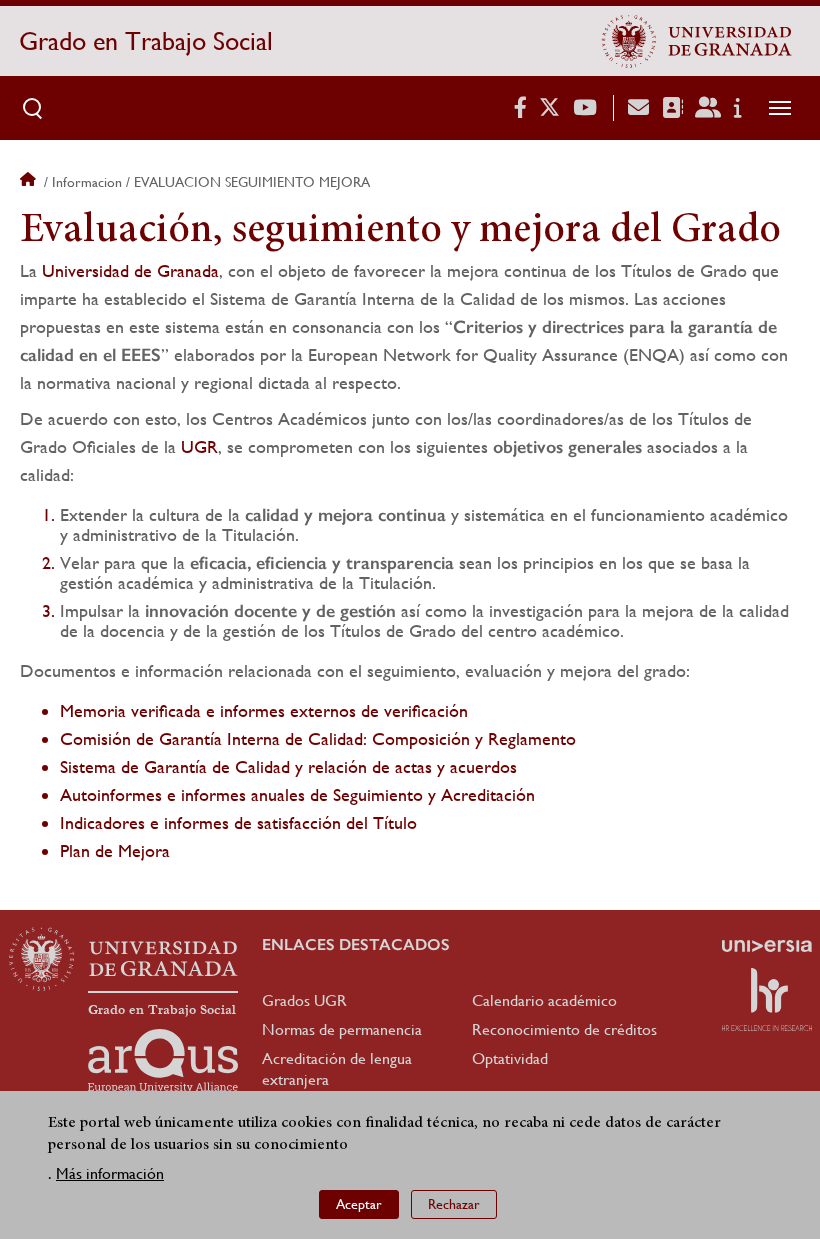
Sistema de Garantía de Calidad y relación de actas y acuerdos (288, 766)
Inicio (30, 182)
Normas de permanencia (342, 1029)
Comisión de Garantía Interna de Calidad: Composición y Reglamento (318, 738)
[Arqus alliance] (163, 1061)
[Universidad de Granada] (697, 41)
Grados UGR (304, 1000)
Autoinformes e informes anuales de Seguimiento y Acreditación (297, 794)
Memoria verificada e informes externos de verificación (264, 710)
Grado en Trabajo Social (146, 41)
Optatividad (510, 1058)
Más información (110, 1173)
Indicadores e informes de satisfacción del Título (238, 822)
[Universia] (767, 946)
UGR (199, 446)
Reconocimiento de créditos (564, 1029)
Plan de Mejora (115, 850)
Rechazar (454, 1204)
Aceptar (359, 1204)
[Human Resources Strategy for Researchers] (767, 999)
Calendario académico (544, 1000)
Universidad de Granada (130, 270)
